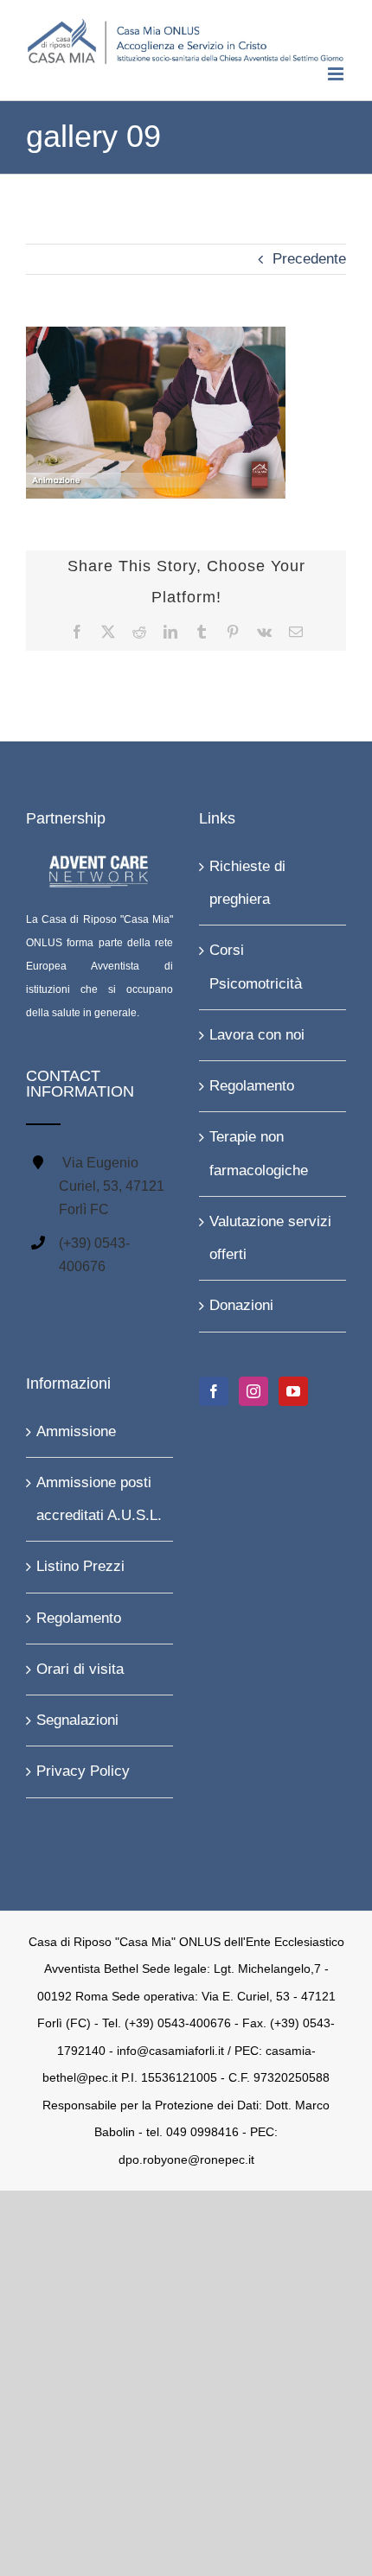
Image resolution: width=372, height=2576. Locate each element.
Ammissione (76, 1428)
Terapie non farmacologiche (259, 1151)
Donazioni (241, 1303)
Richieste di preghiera (247, 879)
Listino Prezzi (80, 1564)
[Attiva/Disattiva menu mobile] (337, 70)
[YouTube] (293, 1388)
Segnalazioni (77, 1717)
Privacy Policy (83, 1768)
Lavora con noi (257, 1031)
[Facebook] (214, 1388)
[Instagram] (253, 1388)
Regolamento (252, 1082)
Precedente (309, 255)
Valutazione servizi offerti (270, 1234)
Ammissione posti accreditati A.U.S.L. (99, 1495)
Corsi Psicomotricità (256, 964)
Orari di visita (80, 1666)
